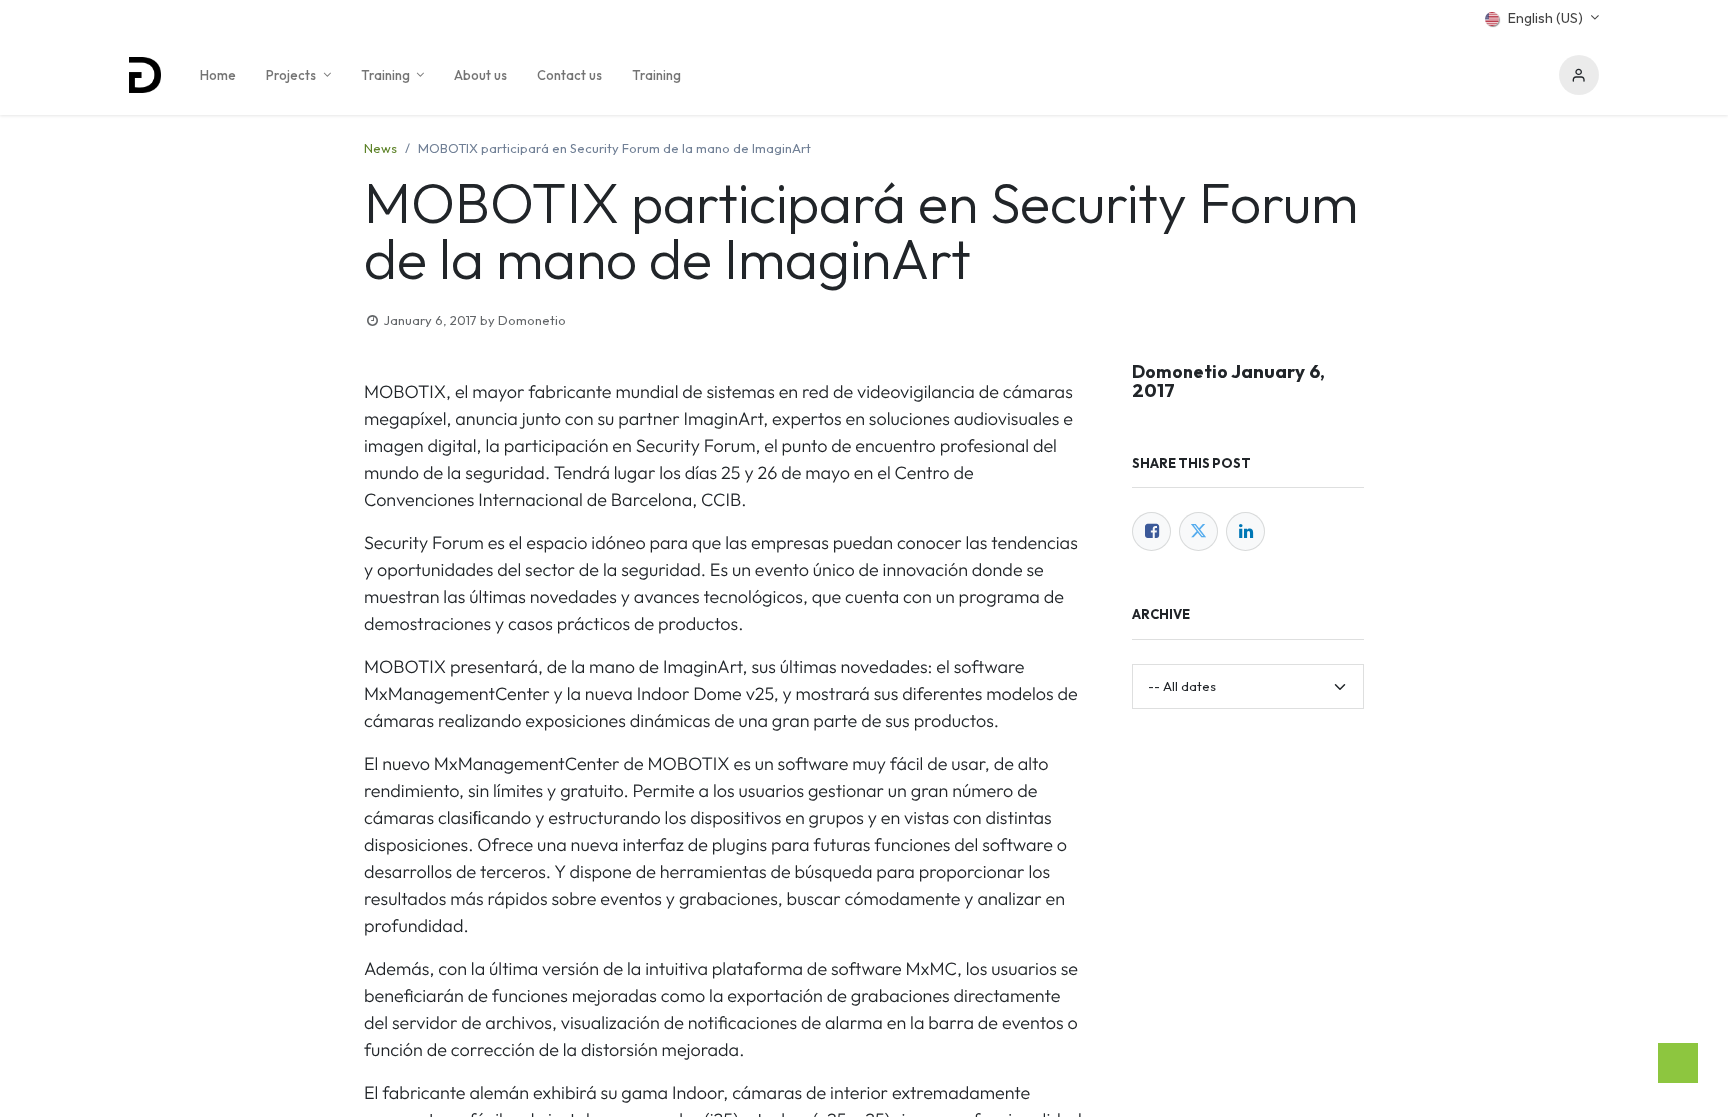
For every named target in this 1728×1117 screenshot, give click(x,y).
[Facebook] (1151, 531)
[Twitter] (1198, 531)
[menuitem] (218, 75)
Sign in (1579, 75)
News (380, 148)
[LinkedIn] (1245, 531)
